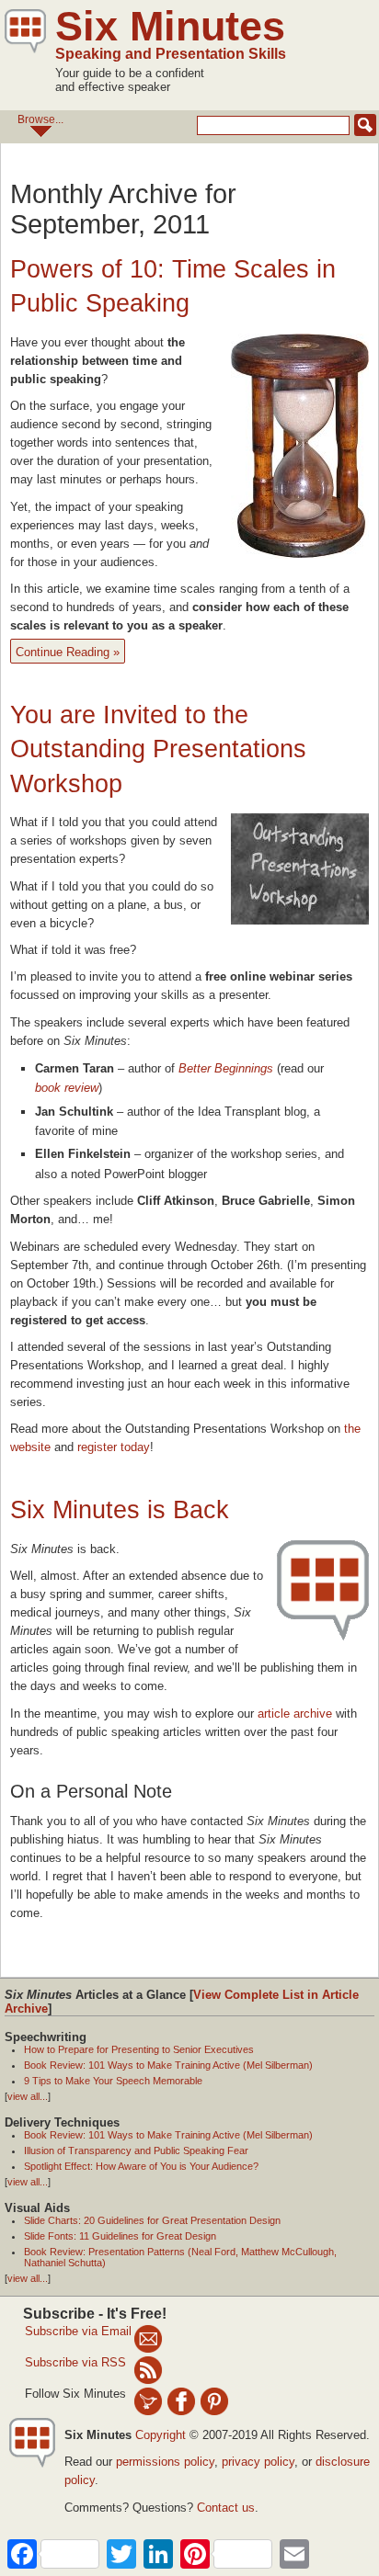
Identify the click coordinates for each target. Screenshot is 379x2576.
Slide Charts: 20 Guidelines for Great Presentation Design (152, 2220)
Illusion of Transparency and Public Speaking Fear (136, 2150)
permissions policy (165, 2462)
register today (114, 1447)
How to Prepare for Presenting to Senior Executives (139, 2049)
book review (67, 1088)
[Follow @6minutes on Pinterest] (214, 2400)
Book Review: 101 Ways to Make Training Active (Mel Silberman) (168, 2065)
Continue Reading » (68, 652)
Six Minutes (170, 26)
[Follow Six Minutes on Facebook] (181, 2400)
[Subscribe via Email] (148, 2338)
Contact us (226, 2508)
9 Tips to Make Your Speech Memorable (113, 2081)
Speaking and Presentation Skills (171, 54)
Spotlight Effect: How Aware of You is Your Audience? (141, 2166)
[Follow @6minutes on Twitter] (148, 2400)
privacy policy (258, 2462)
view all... (28, 2096)
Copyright (161, 2435)
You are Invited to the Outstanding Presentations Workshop (158, 749)
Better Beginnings (226, 1068)
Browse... (40, 119)
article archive (295, 1714)
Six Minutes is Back (120, 1510)
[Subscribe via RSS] (148, 2369)
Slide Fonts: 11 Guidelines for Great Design (120, 2236)
